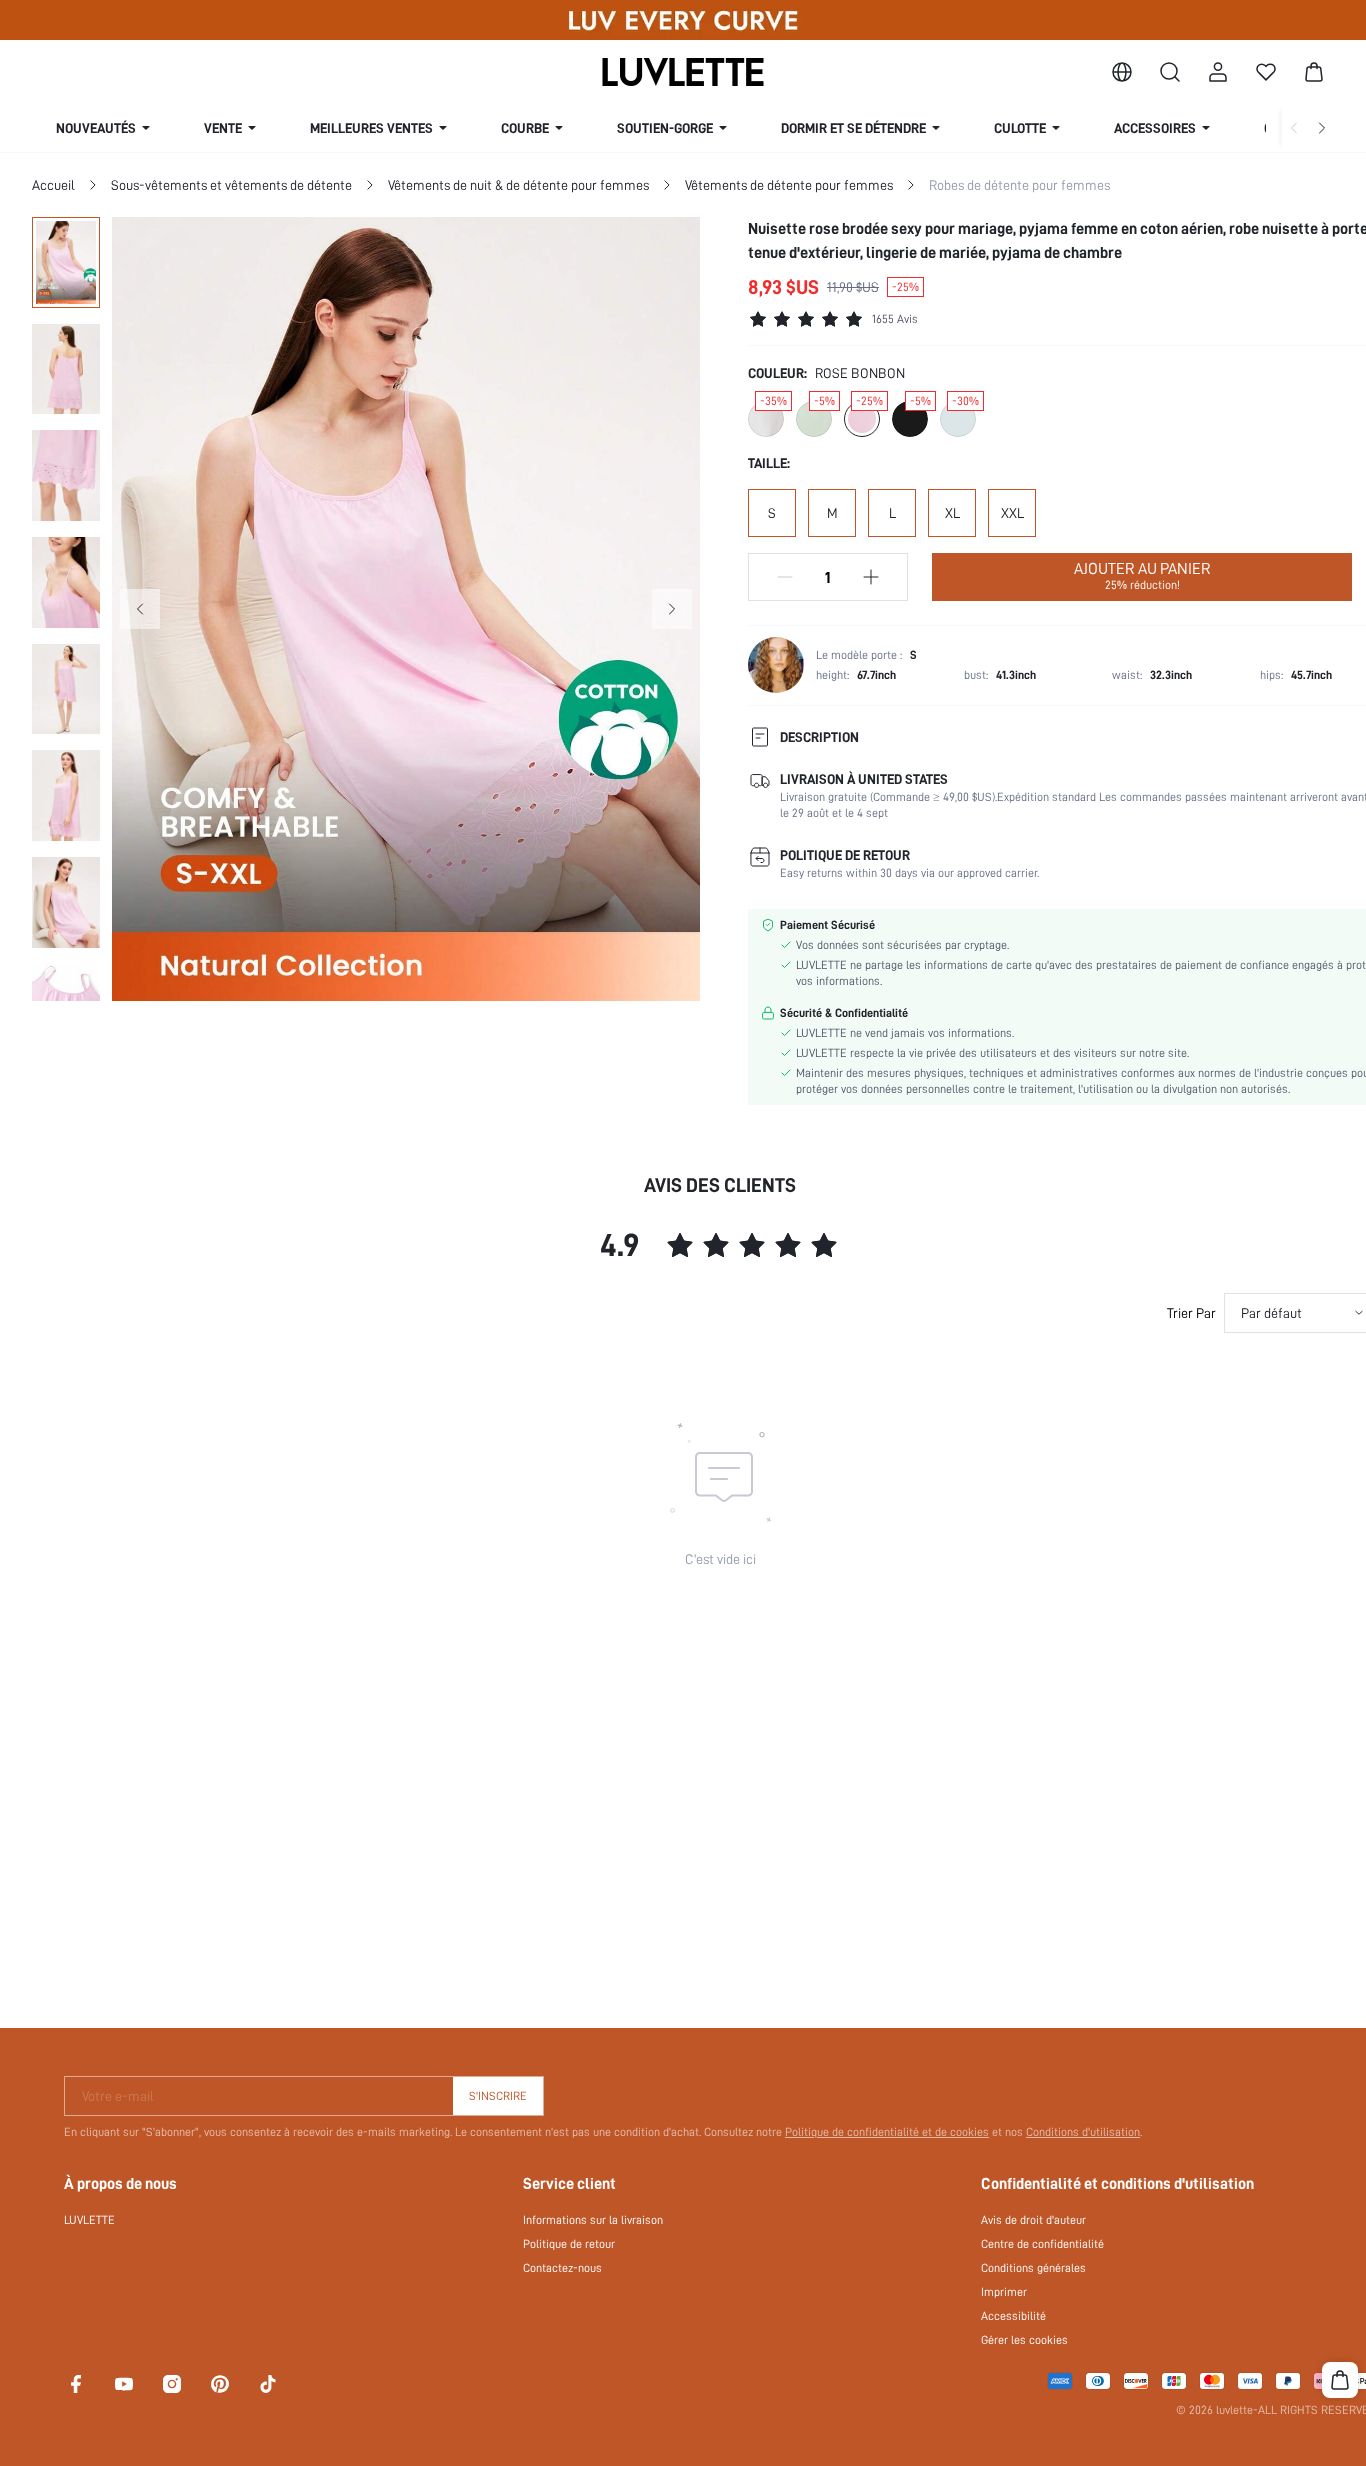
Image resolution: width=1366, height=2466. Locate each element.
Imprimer (1004, 2292)
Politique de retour (569, 2244)
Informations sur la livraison (593, 2220)
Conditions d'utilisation (1083, 2132)
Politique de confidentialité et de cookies (887, 2132)
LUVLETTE (89, 2220)
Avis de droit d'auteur (1033, 2220)
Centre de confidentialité (1042, 2244)
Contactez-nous (562, 2268)
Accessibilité (1013, 2316)
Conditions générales (1033, 2268)
